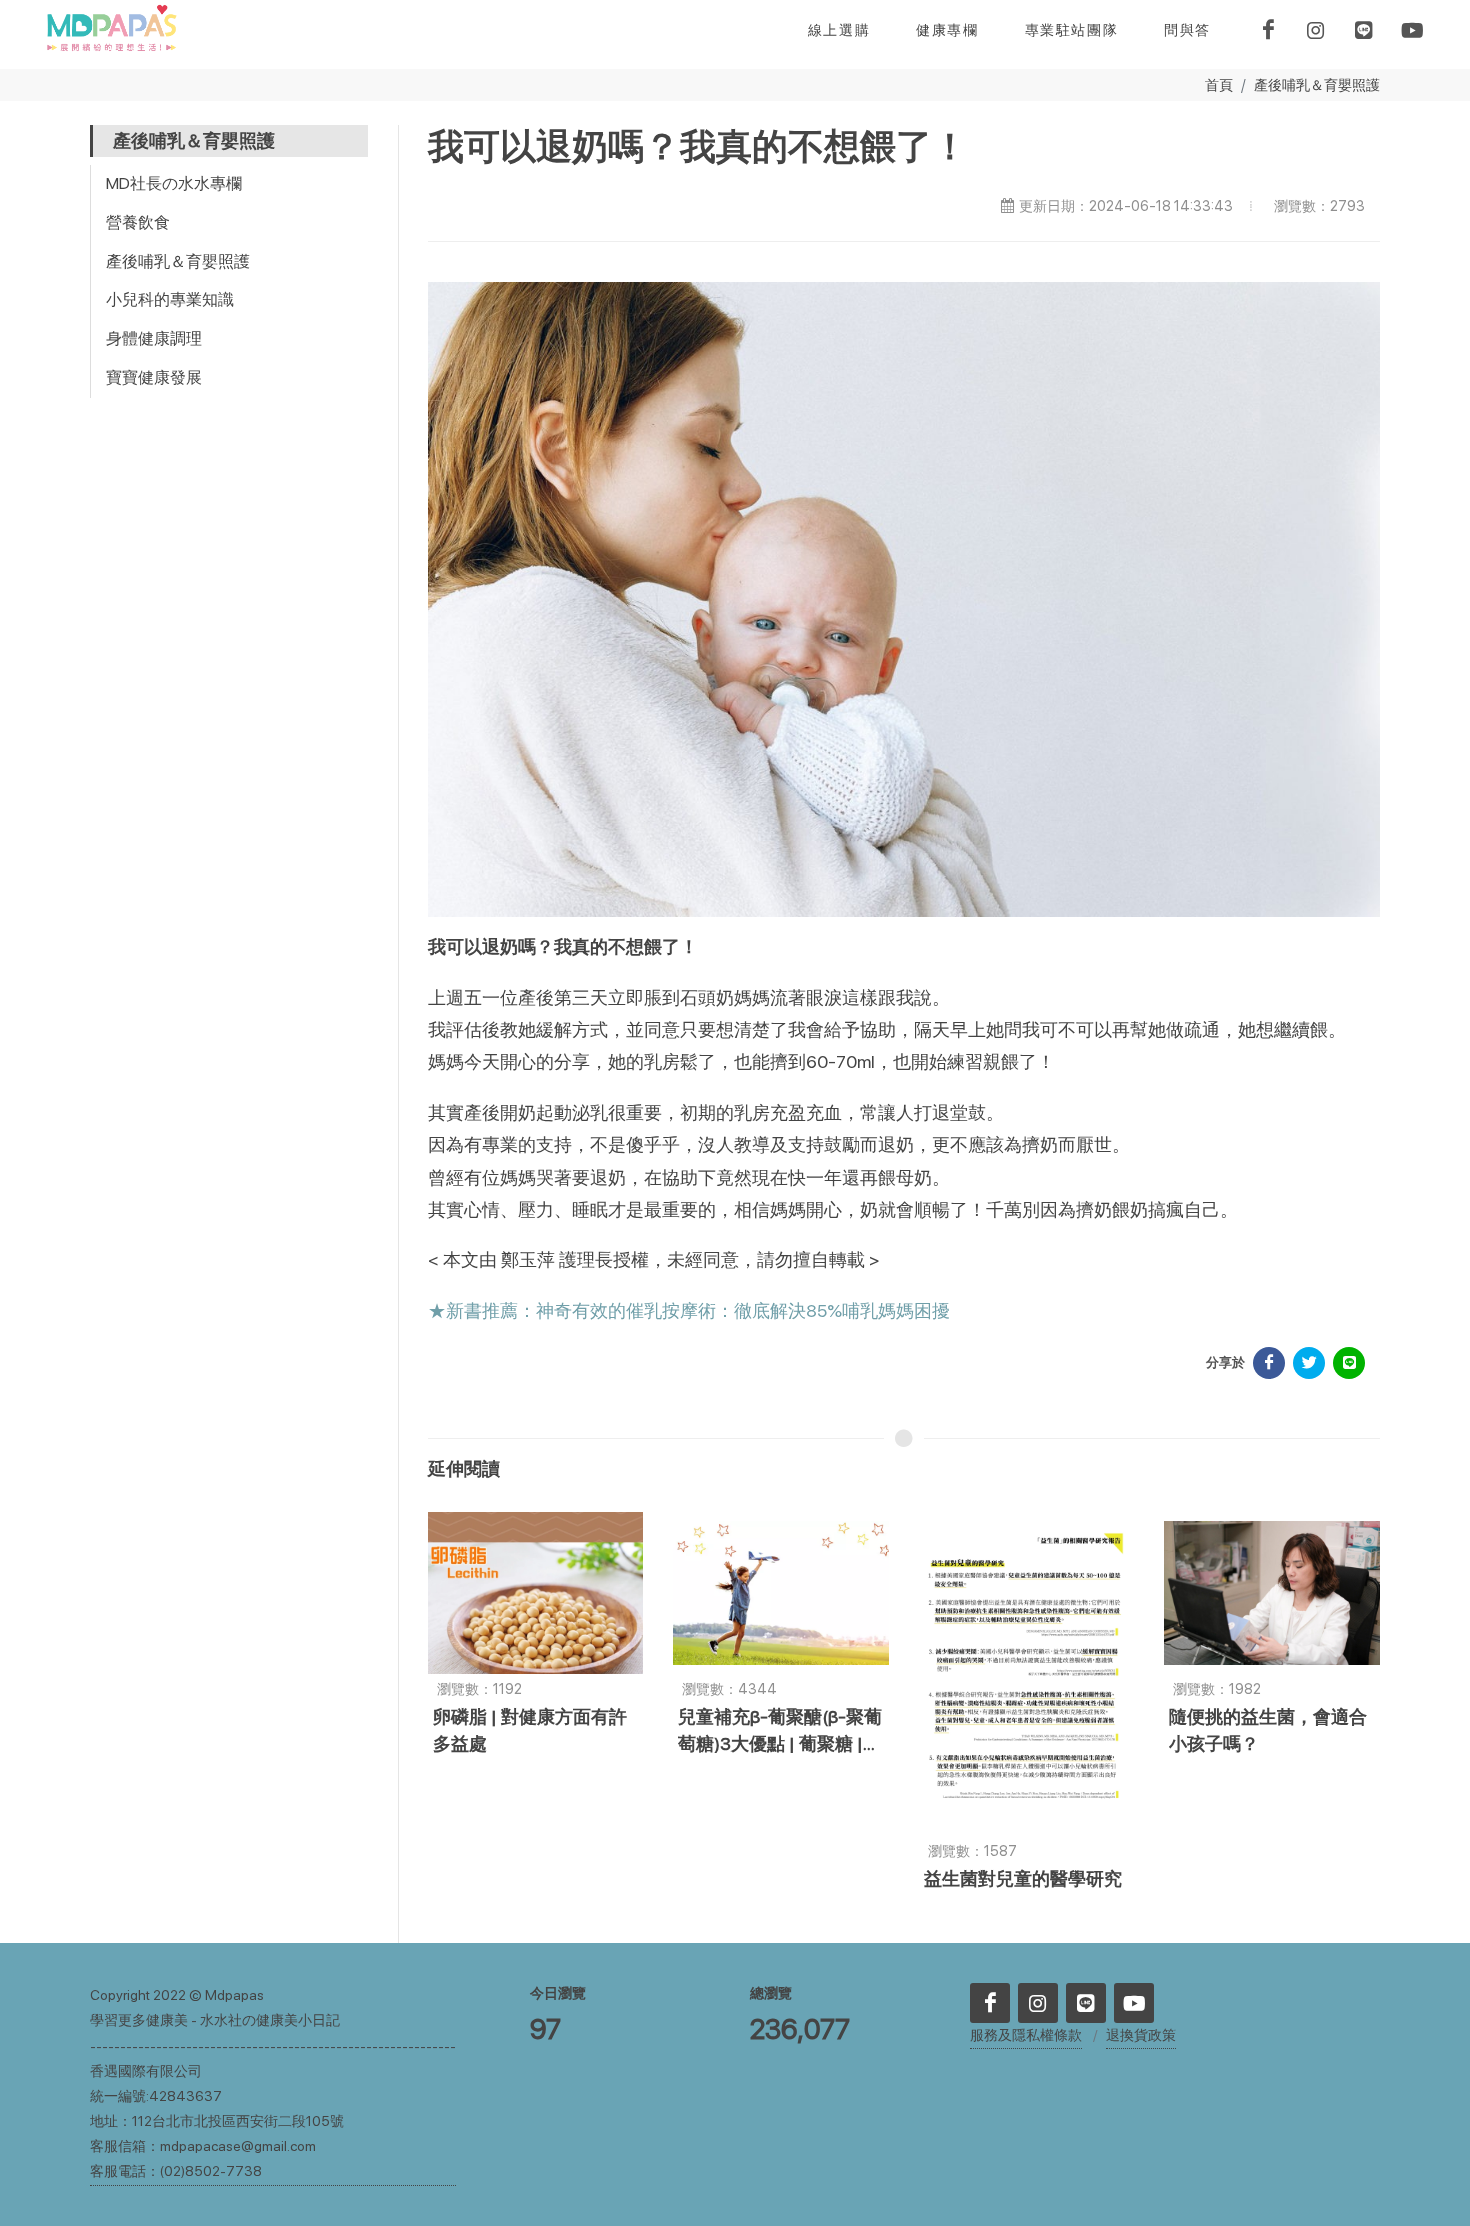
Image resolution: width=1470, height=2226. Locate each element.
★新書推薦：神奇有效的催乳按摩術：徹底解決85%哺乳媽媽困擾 (689, 1310)
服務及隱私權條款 (1026, 2035)
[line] (1364, 30)
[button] (947, 30)
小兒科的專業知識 (170, 299)
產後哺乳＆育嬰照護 (1317, 84)
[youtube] (1412, 30)
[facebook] (1268, 30)
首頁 (1219, 84)
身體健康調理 (154, 338)
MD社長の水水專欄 (174, 183)
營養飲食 (138, 222)
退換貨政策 (1141, 2035)
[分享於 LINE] (1349, 1363)
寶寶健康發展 (154, 377)
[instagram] (1316, 30)
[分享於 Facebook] (1269, 1363)
